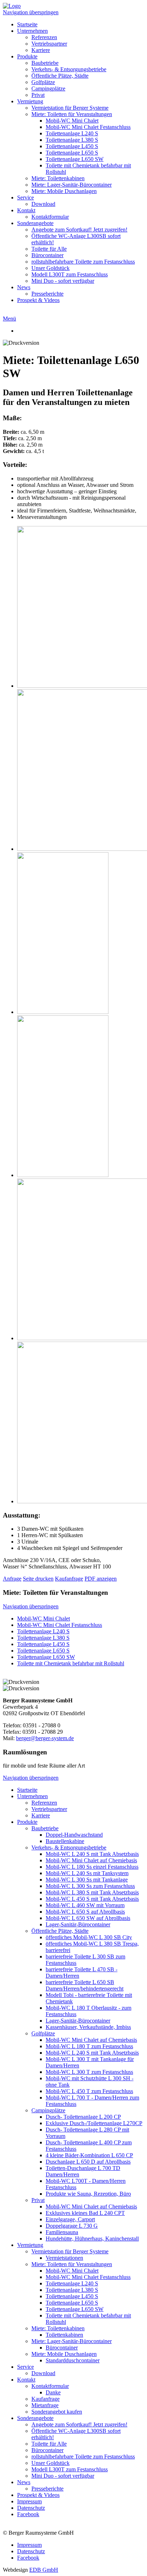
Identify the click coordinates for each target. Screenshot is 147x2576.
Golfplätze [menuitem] (43, 82)
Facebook (28, 2558)
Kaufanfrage (69, 1579)
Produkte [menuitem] (27, 56)
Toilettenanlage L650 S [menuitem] (72, 153)
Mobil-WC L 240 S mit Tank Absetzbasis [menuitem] (92, 1854)
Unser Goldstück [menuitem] (50, 268)
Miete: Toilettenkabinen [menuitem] (58, 178)
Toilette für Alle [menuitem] (49, 249)
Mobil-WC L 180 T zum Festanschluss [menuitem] (89, 2046)
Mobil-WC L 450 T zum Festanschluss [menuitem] (89, 2091)
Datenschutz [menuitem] (31, 2508)
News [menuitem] (24, 287)
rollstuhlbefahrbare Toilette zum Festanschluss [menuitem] (83, 262)
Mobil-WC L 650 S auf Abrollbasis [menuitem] (85, 1912)
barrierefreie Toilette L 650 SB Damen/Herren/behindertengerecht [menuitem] (85, 1985)
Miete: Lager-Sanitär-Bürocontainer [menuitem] (72, 185)
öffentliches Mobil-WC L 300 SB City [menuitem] (89, 1937)
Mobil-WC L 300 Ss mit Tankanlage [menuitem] (87, 1880)
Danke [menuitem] (53, 2392)
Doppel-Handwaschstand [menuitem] (74, 1835)
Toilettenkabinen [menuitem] (64, 2335)
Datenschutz (31, 2551)
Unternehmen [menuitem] (32, 31)
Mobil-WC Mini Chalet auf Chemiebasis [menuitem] (91, 1860)
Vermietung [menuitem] (30, 101)
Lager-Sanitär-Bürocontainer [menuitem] (78, 1924)
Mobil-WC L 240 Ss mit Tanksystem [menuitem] (87, 1873)
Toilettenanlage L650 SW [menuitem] (75, 159)
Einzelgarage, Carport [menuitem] (70, 2219)
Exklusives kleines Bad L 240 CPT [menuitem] (85, 2213)
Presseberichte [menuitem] (47, 294)
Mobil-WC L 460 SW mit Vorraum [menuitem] (85, 1905)
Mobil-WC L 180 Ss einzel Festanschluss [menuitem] (92, 1867)
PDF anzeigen (101, 1579)
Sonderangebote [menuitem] (35, 223)
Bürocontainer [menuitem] (47, 255)
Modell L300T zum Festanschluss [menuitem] (70, 274)
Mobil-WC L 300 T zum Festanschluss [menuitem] (89, 2072)
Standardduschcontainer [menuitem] (73, 2360)
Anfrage (12, 1579)
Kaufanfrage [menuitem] (45, 2399)
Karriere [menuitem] (41, 50)
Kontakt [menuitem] (26, 210)
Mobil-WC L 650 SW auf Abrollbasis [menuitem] (88, 1918)
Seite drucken (38, 1579)
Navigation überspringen (31, 12)
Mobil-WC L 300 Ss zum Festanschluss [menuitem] (90, 1886)
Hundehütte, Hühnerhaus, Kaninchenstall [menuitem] (92, 2239)
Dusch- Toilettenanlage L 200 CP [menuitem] (83, 2117)
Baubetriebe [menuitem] (45, 63)
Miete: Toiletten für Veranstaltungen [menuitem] (72, 114)
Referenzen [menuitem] (44, 37)
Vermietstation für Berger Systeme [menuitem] (70, 108)
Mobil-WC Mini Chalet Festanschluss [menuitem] (88, 127)
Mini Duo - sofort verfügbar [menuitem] (63, 281)
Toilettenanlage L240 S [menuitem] (72, 133)
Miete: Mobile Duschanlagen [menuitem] (64, 191)
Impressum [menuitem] (29, 2501)
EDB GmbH (44, 2570)
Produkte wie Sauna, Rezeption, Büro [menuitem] (88, 2194)
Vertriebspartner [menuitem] (49, 44)
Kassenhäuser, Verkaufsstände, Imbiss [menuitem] (88, 2027)
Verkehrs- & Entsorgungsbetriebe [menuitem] (69, 69)
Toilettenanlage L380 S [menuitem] (72, 140)
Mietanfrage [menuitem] (45, 2405)
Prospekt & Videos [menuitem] (38, 300)
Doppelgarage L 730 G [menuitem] (72, 2226)
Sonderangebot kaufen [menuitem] (57, 2412)
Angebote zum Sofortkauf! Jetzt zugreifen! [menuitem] (79, 230)
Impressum (29, 2545)
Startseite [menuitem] (27, 24)
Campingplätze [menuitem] (48, 89)
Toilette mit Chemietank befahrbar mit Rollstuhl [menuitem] (71, 1663)
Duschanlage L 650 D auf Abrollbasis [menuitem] (88, 2162)
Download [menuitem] (43, 204)
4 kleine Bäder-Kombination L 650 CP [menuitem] (89, 2155)
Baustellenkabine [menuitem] (65, 1841)
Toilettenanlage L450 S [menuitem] (72, 146)
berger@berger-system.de (45, 1738)
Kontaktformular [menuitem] (50, 217)
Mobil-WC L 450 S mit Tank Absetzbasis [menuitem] (92, 1899)
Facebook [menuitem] (28, 2514)
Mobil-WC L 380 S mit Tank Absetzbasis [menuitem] (92, 1892)
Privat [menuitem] (38, 95)
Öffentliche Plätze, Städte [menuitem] (60, 76)
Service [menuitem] (26, 197)
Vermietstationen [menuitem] (64, 2258)
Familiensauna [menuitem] (62, 2232)
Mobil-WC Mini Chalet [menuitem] (72, 121)
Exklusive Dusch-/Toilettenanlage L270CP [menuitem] (94, 2123)
